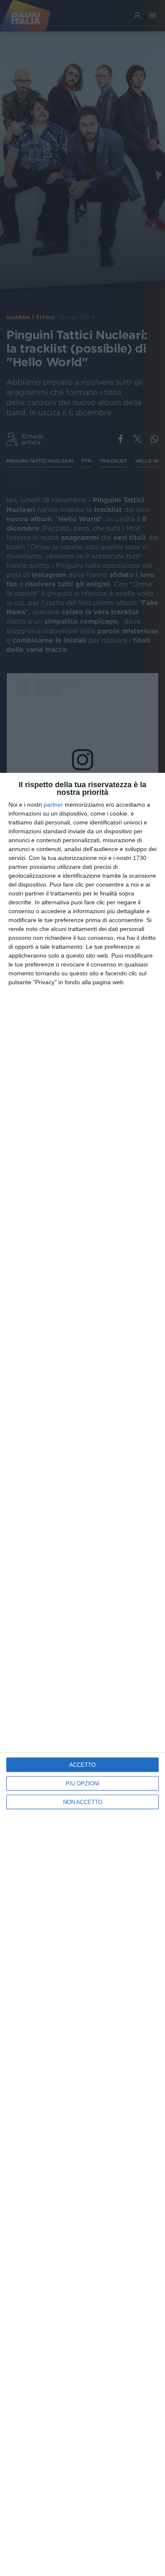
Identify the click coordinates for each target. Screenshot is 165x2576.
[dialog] (82, 1674)
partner (53, 805)
